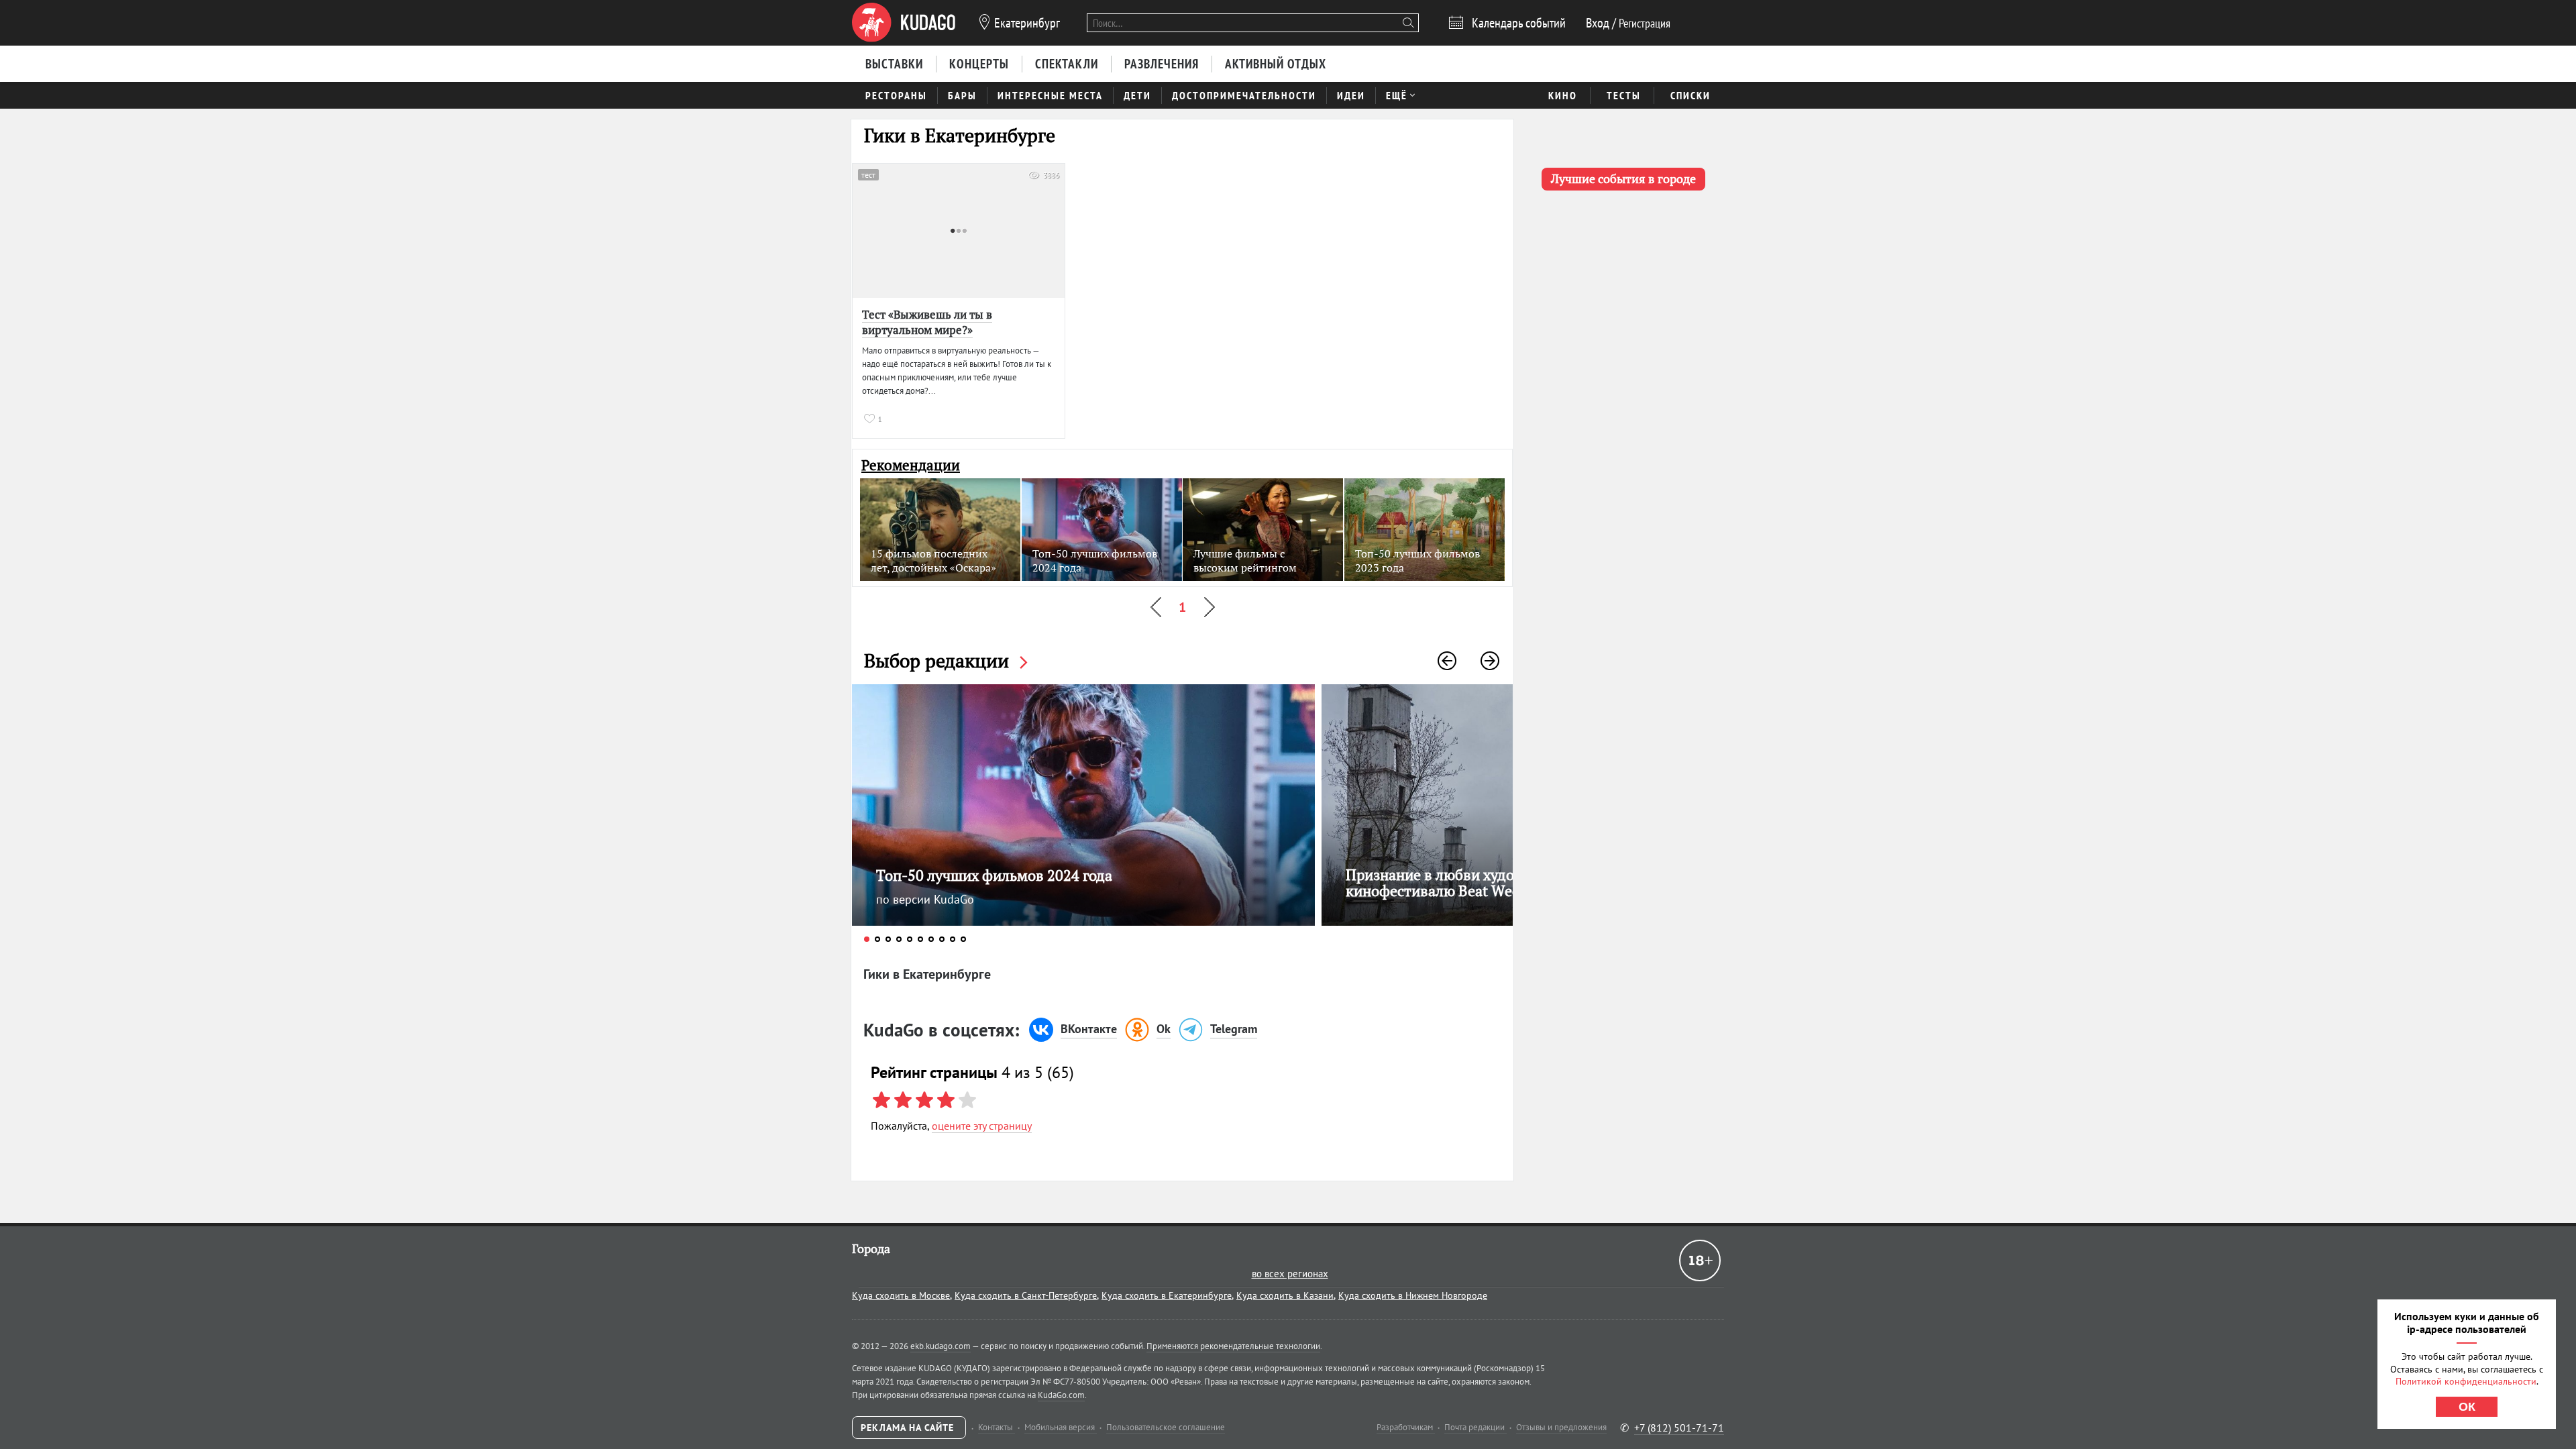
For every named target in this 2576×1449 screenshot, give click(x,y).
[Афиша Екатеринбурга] (904, 23)
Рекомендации (911, 465)
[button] (1447, 661)
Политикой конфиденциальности (2466, 1381)
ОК (2467, 1407)
